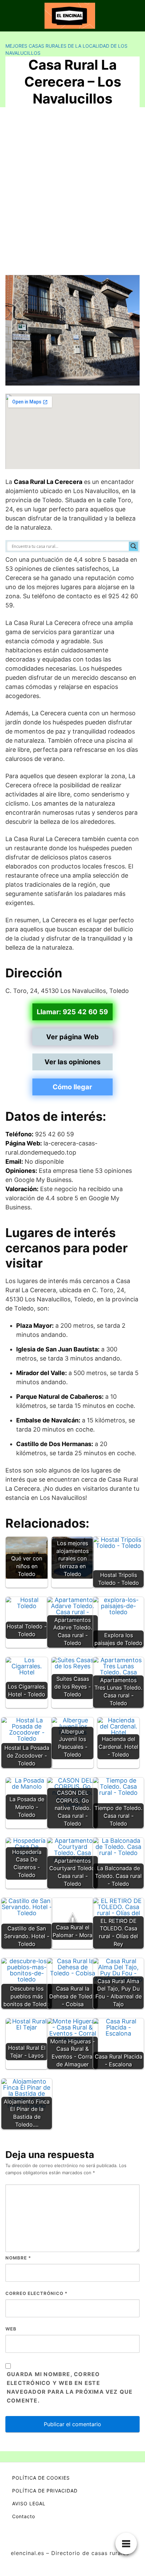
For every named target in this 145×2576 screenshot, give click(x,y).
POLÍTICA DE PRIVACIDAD (45, 2491)
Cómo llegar (72, 1087)
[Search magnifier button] (134, 546)
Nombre (18, 2258)
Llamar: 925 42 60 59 (72, 1012)
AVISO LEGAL (29, 2503)
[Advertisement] (72, 194)
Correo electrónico (36, 2293)
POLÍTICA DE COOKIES (41, 2478)
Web (11, 2329)
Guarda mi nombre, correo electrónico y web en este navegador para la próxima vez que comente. (70, 2387)
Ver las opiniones (72, 1062)
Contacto (24, 2516)
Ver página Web (72, 1037)
